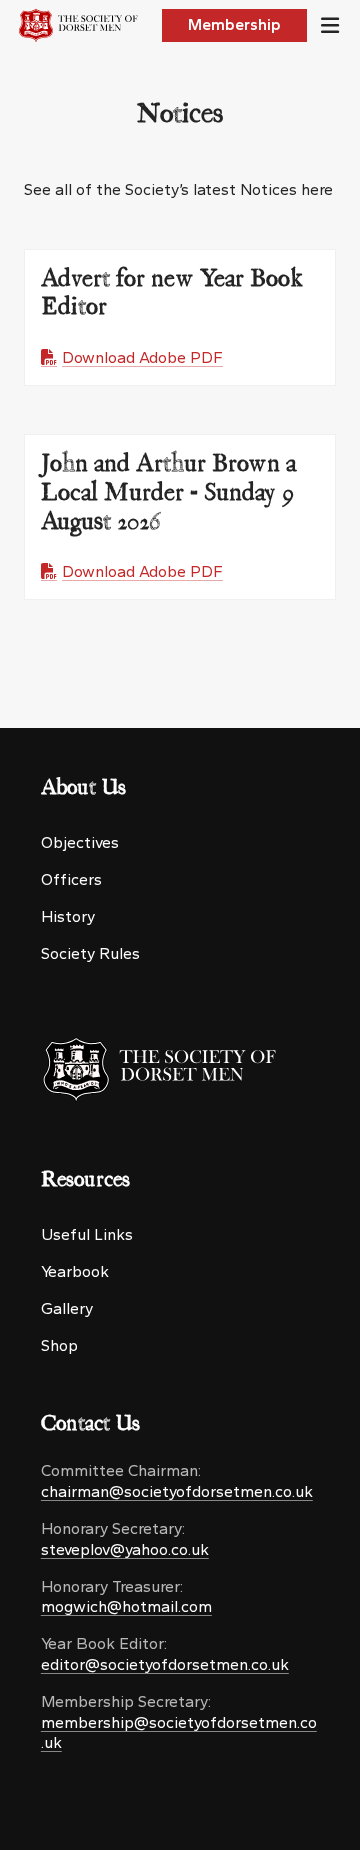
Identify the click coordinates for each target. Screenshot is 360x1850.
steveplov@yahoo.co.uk (125, 1549)
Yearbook (75, 1271)
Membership (234, 24)
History (68, 916)
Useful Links (87, 1234)
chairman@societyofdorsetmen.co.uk (177, 1491)
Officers (71, 879)
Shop (59, 1345)
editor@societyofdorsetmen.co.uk (165, 1664)
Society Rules (90, 953)
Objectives (80, 842)
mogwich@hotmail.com (126, 1606)
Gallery (67, 1308)
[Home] (81, 25)
